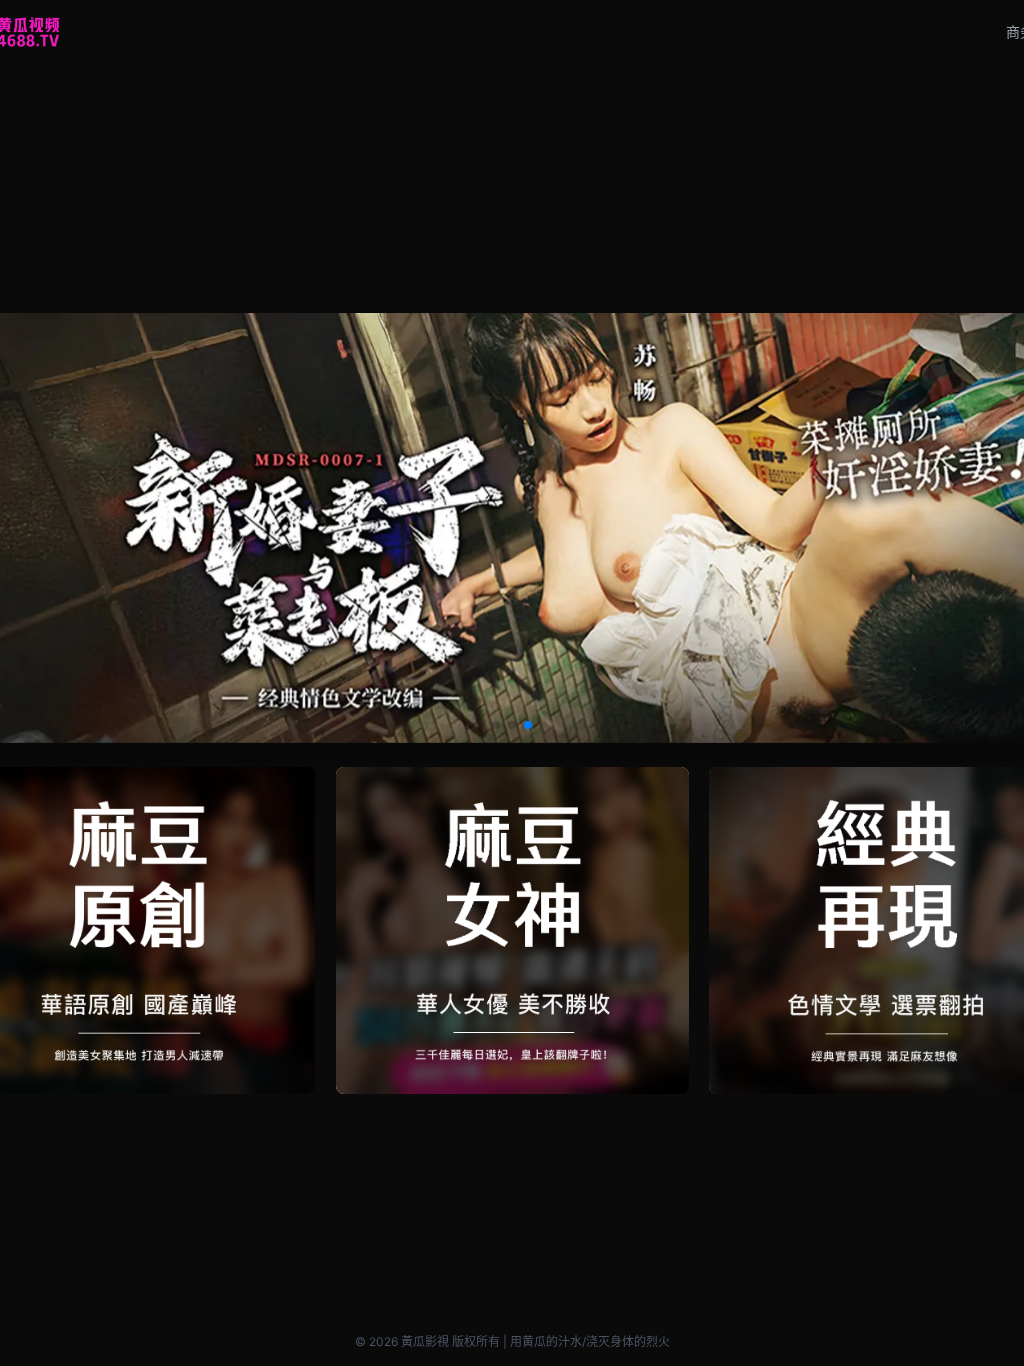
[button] (496, 725)
